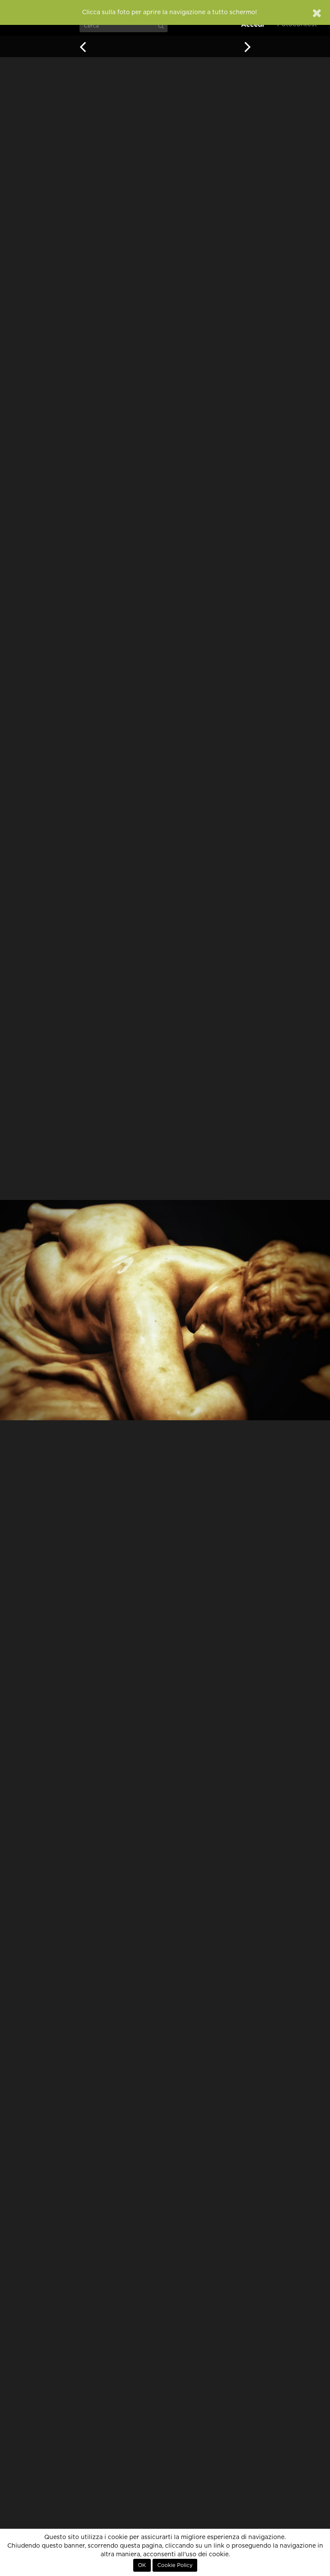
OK (142, 2565)
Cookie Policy (175, 2565)
